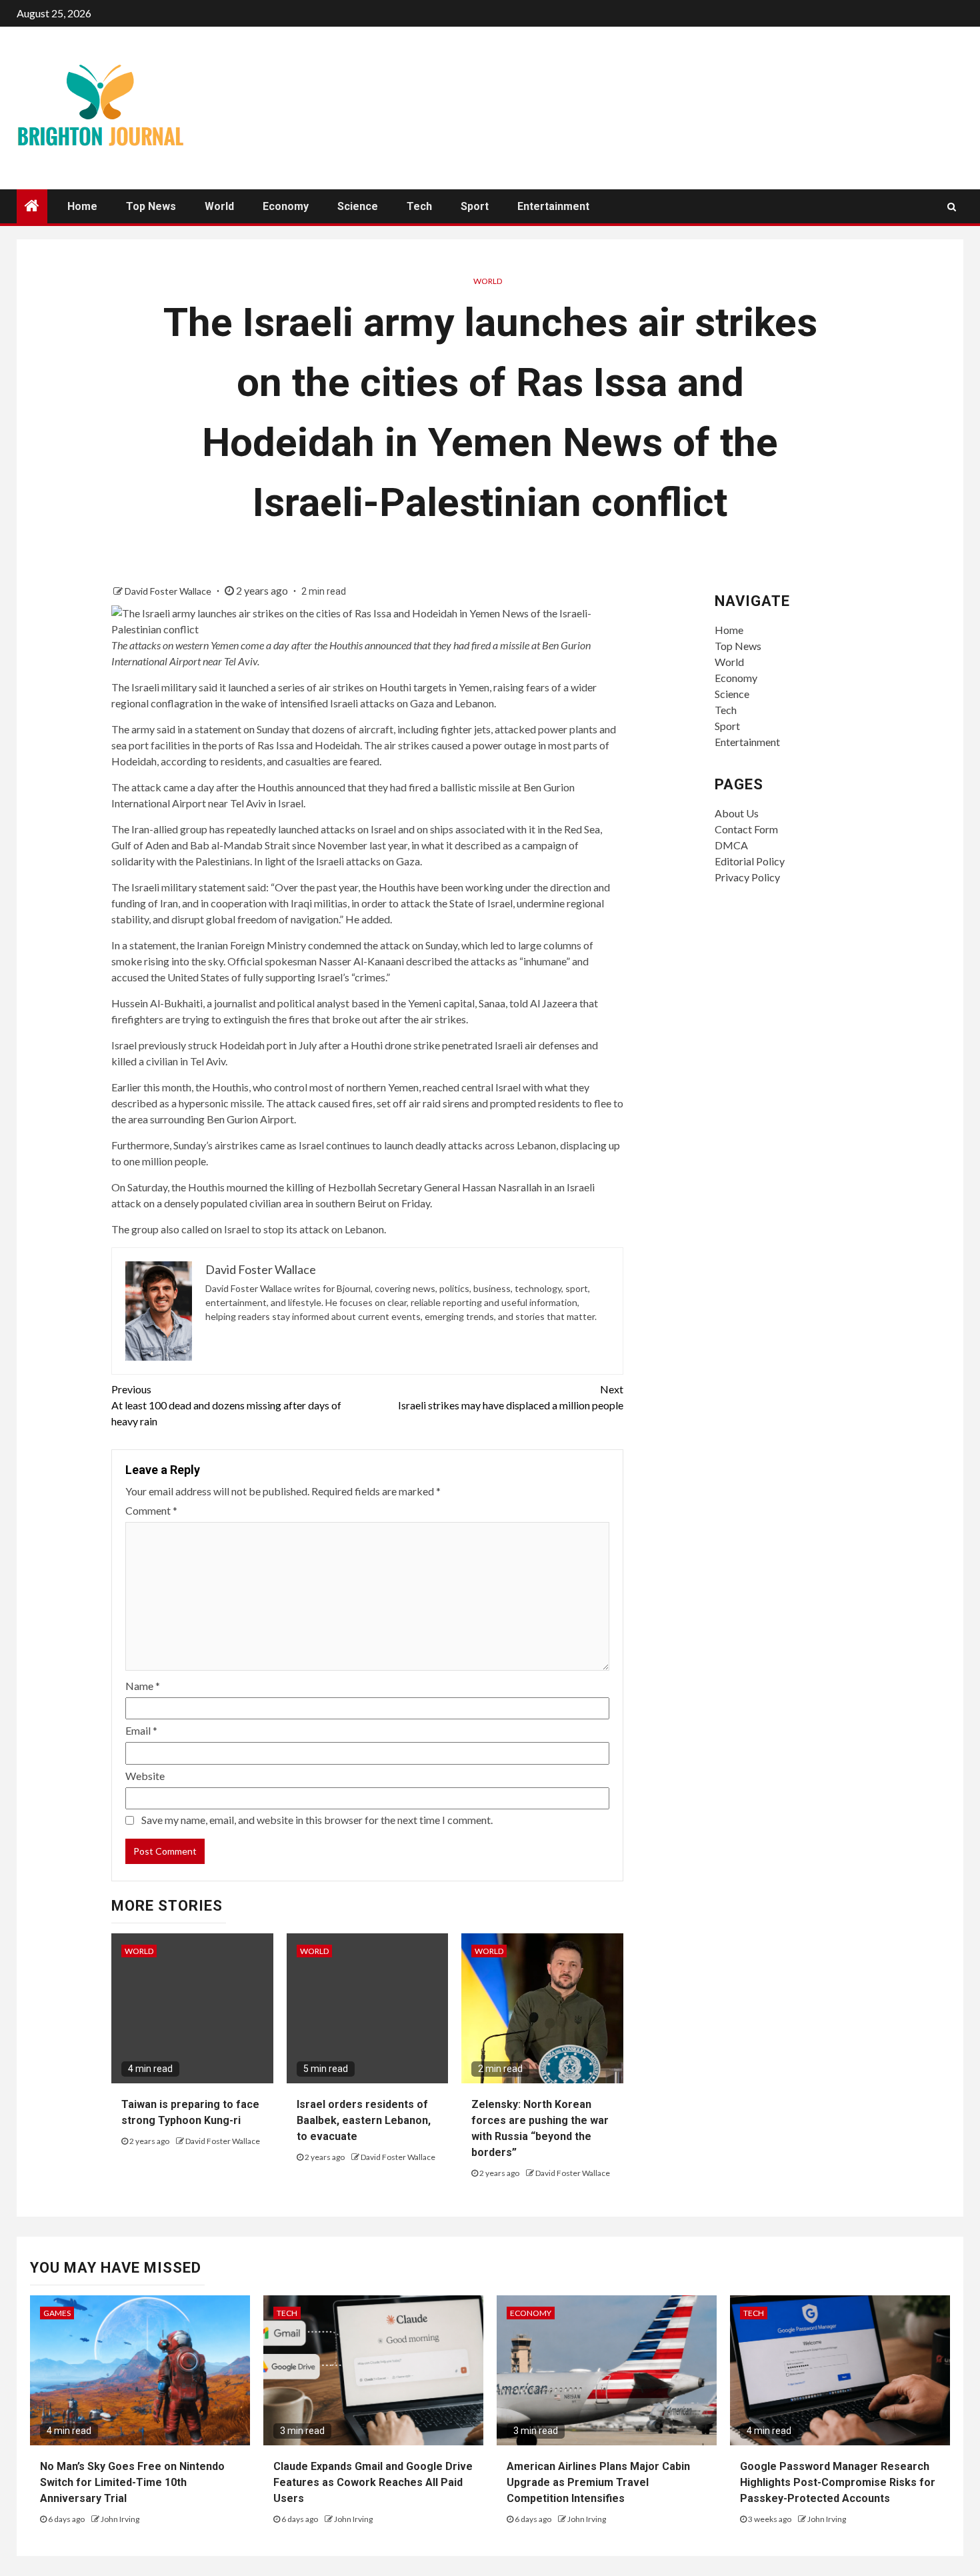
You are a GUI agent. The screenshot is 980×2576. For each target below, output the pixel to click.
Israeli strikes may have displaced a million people (511, 1397)
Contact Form (746, 829)
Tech (419, 206)
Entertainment (553, 206)
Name (143, 1686)
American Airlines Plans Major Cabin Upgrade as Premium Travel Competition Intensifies (598, 2482)
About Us (737, 813)
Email (141, 1730)
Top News (151, 206)
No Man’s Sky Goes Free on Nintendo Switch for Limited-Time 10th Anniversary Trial (132, 2482)
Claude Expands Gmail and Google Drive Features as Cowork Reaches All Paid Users (373, 2482)
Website (145, 1776)
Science (358, 206)
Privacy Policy (747, 877)
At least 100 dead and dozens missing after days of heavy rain (226, 1405)
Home (82, 206)
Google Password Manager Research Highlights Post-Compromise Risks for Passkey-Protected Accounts (838, 2482)
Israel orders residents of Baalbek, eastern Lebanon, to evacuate (364, 2120)
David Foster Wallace (169, 591)
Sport (475, 206)
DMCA (731, 845)
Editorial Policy (750, 861)
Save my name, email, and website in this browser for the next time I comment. (317, 1820)
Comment (151, 1510)
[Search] (952, 207)
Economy (286, 206)
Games (57, 2313)
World (219, 206)
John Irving (120, 2519)
